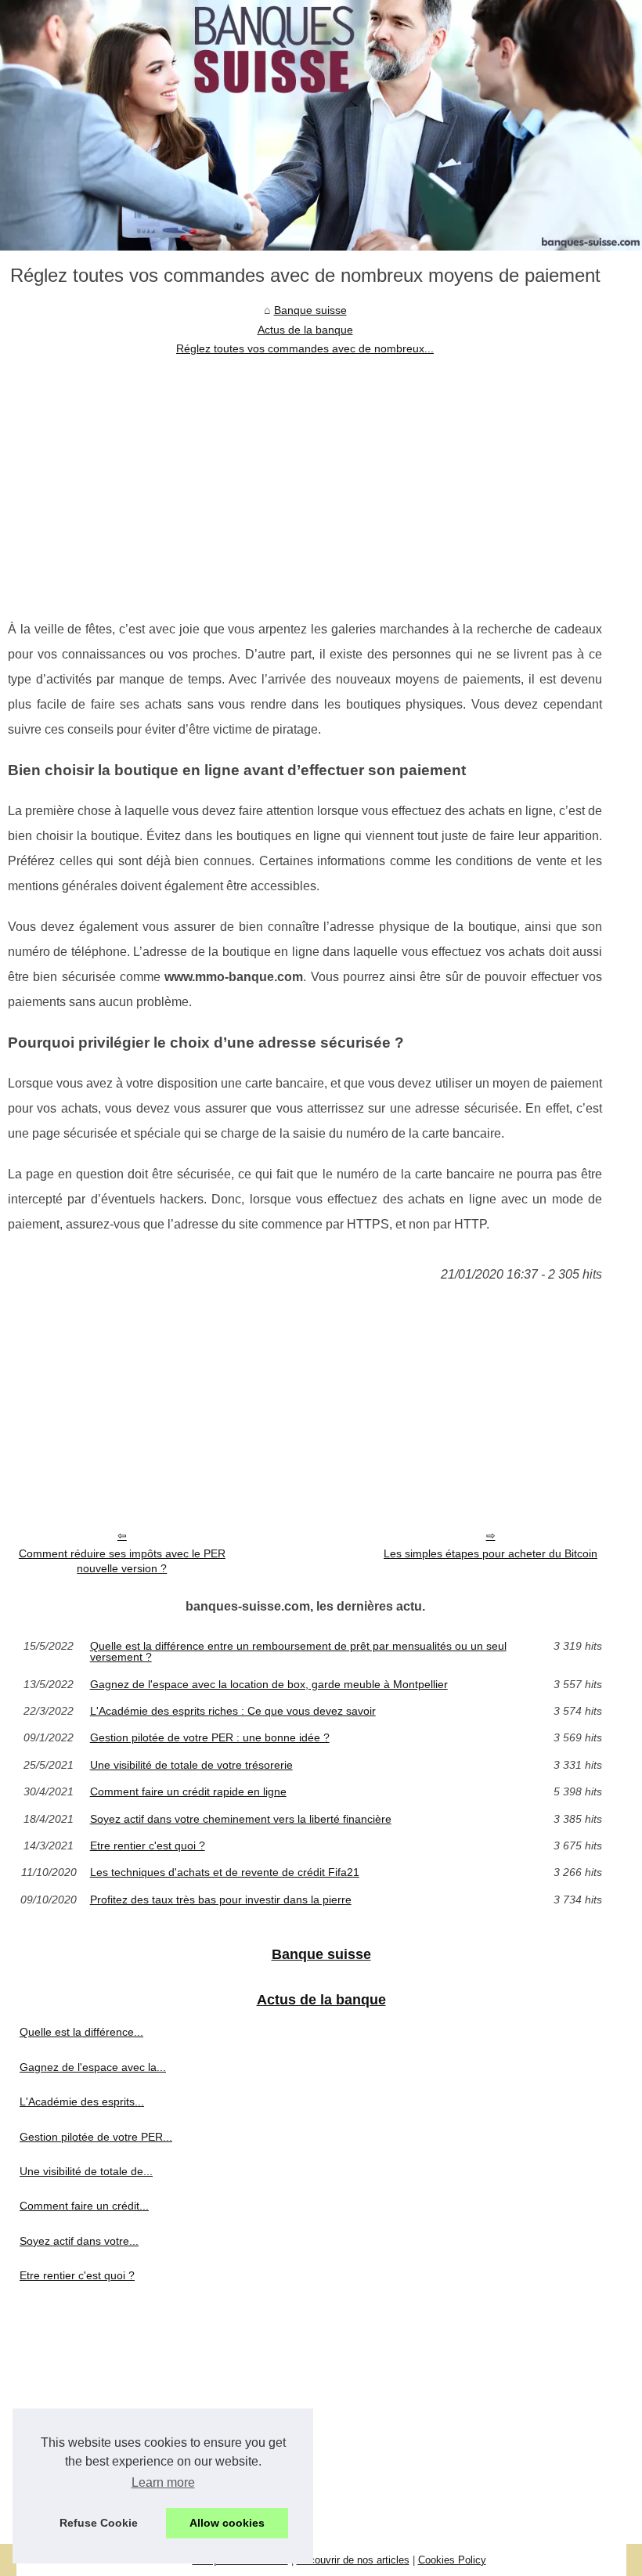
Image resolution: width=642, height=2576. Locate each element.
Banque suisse (310, 310)
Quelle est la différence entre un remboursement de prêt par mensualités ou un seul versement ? (298, 1652)
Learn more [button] (163, 2482)
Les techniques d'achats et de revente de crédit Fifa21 (225, 1872)
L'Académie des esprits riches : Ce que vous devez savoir (233, 1711)
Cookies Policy (452, 2560)
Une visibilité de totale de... (86, 2171)
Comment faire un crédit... (84, 2206)
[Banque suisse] (321, 125)
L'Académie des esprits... (82, 2102)
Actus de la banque (305, 330)
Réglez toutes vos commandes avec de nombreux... (305, 348)
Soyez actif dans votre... (79, 2241)
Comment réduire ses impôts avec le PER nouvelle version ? (122, 1561)
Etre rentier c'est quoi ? (148, 1845)
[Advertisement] (305, 476)
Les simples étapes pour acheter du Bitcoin (491, 1553)
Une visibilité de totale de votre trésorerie (191, 1765)
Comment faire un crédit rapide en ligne (188, 1791)
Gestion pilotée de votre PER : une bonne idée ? (210, 1737)
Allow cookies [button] (227, 2523)
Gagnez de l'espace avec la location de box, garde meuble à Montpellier (269, 1684)
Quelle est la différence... (81, 2032)
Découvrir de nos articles (353, 2560)
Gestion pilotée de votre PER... (96, 2137)
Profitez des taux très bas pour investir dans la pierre (221, 1900)
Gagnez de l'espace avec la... (93, 2067)
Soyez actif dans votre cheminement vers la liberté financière (241, 1819)
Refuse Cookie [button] (99, 2523)
